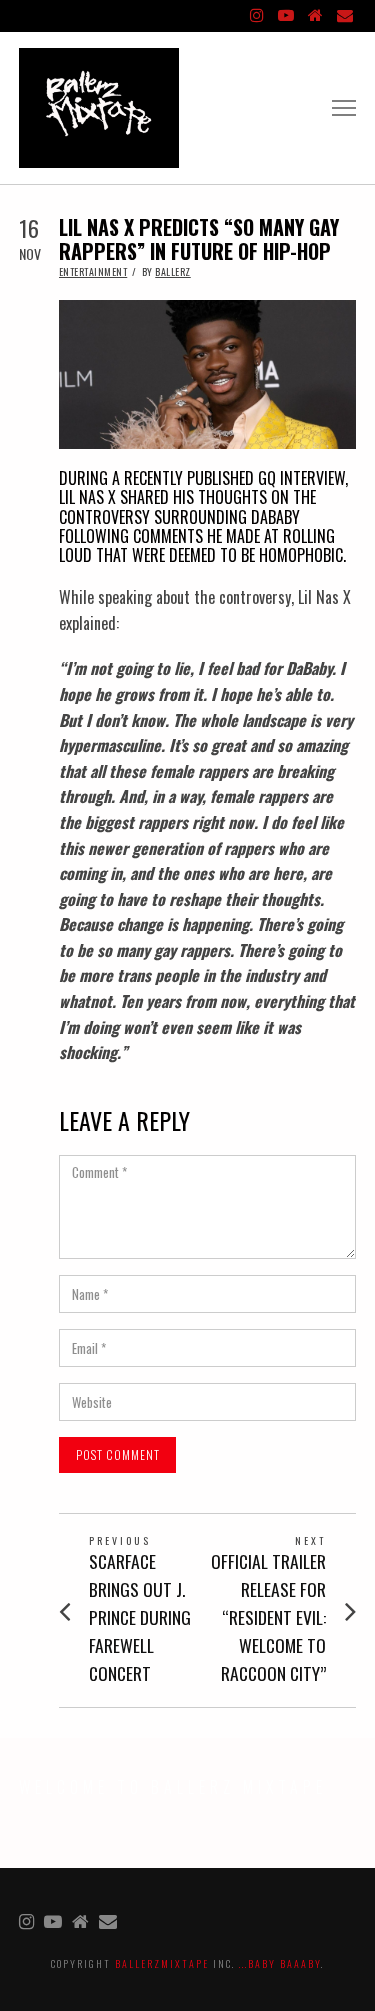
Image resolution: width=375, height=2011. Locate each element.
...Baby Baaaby (280, 1963)
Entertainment (93, 271)
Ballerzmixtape (162, 1963)
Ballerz (173, 271)
